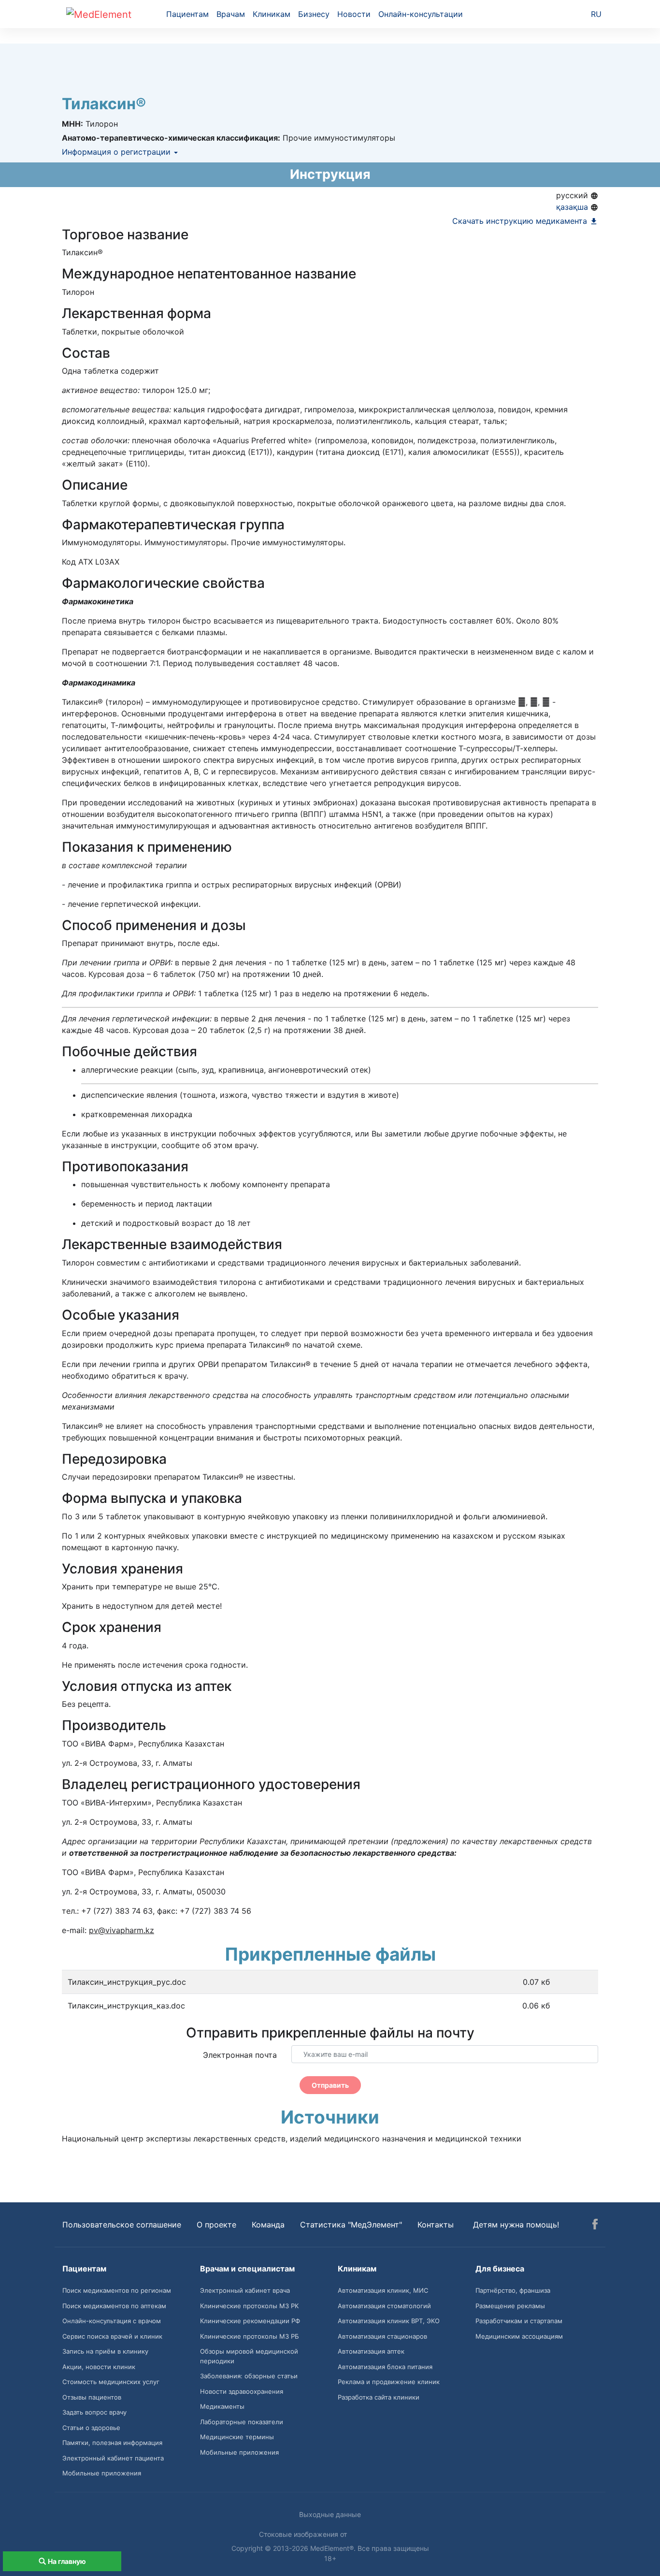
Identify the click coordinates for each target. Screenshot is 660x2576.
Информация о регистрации (117, 152)
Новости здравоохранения (242, 2391)
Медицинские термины (237, 2437)
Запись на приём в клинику (105, 2351)
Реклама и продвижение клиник (389, 2382)
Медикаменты (222, 2406)
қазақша (573, 207)
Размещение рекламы (510, 2306)
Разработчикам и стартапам (519, 2321)
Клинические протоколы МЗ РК (249, 2306)
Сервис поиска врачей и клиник (112, 2336)
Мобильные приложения (102, 2473)
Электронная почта (240, 2055)
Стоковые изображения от (304, 2534)
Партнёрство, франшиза (513, 2290)
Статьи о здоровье (91, 2428)
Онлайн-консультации (421, 14)
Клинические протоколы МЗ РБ (250, 2336)
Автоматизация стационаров (382, 2336)
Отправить (330, 2085)
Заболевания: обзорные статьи (249, 2376)
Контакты (436, 2225)
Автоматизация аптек (371, 2351)
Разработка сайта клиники (379, 2397)
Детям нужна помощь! (516, 2225)
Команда (268, 2225)
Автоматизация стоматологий (384, 2306)
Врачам (231, 14)
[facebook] (595, 2226)
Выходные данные (330, 2514)
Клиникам (272, 14)
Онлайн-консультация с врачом (112, 2321)
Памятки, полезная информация (112, 2443)
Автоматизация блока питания (385, 2367)
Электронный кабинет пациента (113, 2458)
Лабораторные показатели (242, 2422)
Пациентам (187, 14)
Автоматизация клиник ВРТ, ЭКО (389, 2321)
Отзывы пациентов (92, 2397)
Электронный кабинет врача (245, 2290)
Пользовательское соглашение (122, 2225)
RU (596, 14)
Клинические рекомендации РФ (250, 2321)
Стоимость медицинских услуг (111, 2382)
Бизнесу (314, 14)
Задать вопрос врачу (94, 2412)
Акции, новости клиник (99, 2367)
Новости (354, 14)
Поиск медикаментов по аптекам (114, 2306)
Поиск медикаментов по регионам (117, 2290)
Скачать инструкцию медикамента (521, 221)
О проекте (216, 2225)
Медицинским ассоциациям (519, 2336)
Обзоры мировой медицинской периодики (249, 2356)
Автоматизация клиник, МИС (383, 2290)
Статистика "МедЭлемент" (351, 2225)
